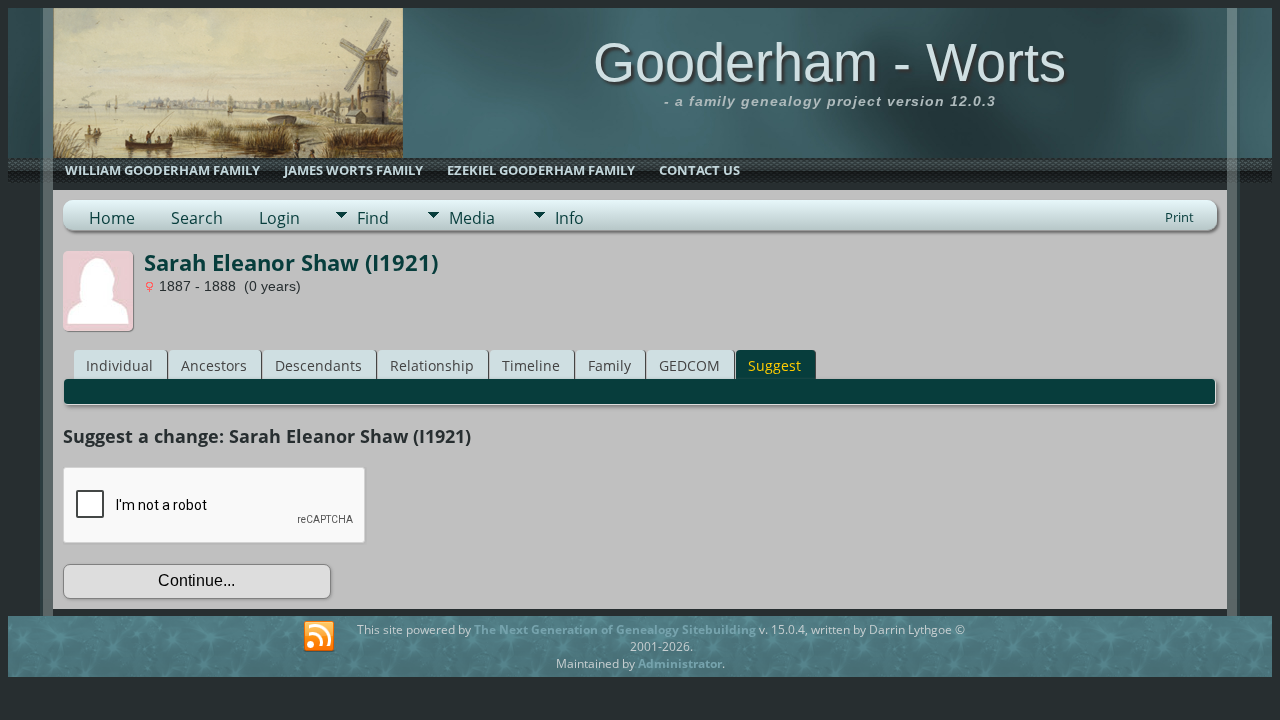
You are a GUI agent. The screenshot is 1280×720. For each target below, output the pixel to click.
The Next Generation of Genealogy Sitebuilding (615, 629)
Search (197, 218)
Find (373, 218)
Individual (119, 365)
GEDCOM (689, 365)
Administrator (680, 663)
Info (569, 218)
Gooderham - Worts (829, 62)
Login (279, 218)
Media (472, 218)
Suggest (774, 365)
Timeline (531, 365)
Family (609, 365)
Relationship (432, 365)
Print (1179, 217)
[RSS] (319, 637)
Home (112, 218)
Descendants (318, 365)
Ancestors (214, 365)
